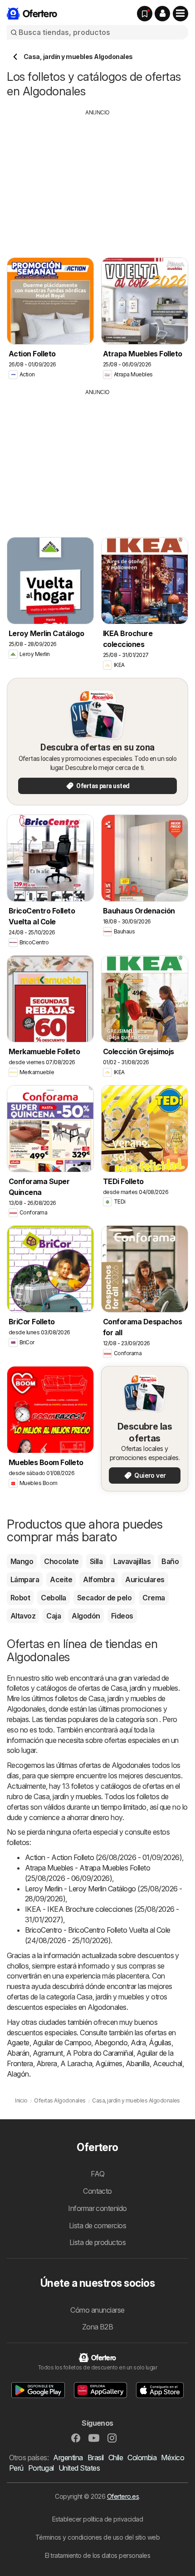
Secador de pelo (104, 1598)
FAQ (97, 2174)
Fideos (122, 1616)
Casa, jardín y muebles (144, 1688)
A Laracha (76, 2063)
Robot (20, 1598)
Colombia (142, 2458)
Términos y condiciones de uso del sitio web (97, 2537)
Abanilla (138, 2063)
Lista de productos (98, 2242)
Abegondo (111, 2043)
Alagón (18, 2074)
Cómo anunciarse (97, 2310)
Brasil (96, 2458)
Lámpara (25, 1579)
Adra (138, 2043)
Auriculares (145, 1579)
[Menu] (180, 14)
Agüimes (109, 2063)
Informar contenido (97, 2208)
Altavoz (23, 1616)
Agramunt (48, 2053)
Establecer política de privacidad (97, 2519)
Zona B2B (98, 2327)
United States (79, 2468)
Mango (22, 1561)
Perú (16, 2468)
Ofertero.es (123, 2496)
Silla (96, 1561)
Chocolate (61, 1561)
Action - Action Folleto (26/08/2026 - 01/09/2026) (103, 1857)
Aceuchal (168, 2063)
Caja (54, 1616)
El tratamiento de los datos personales (98, 2555)
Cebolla (53, 1598)
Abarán (18, 2053)
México (173, 2458)
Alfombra (99, 1579)
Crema (154, 1598)
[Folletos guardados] (145, 14)
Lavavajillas (132, 1561)
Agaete (18, 2043)
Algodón (86, 1616)
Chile (116, 2458)
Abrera (47, 2063)
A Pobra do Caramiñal (100, 2053)
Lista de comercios (98, 2226)
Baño (170, 1561)
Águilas (160, 2043)
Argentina (68, 2458)
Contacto (97, 2191)
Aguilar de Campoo (62, 2043)
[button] (162, 14)
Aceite (61, 1579)
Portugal (41, 2468)
